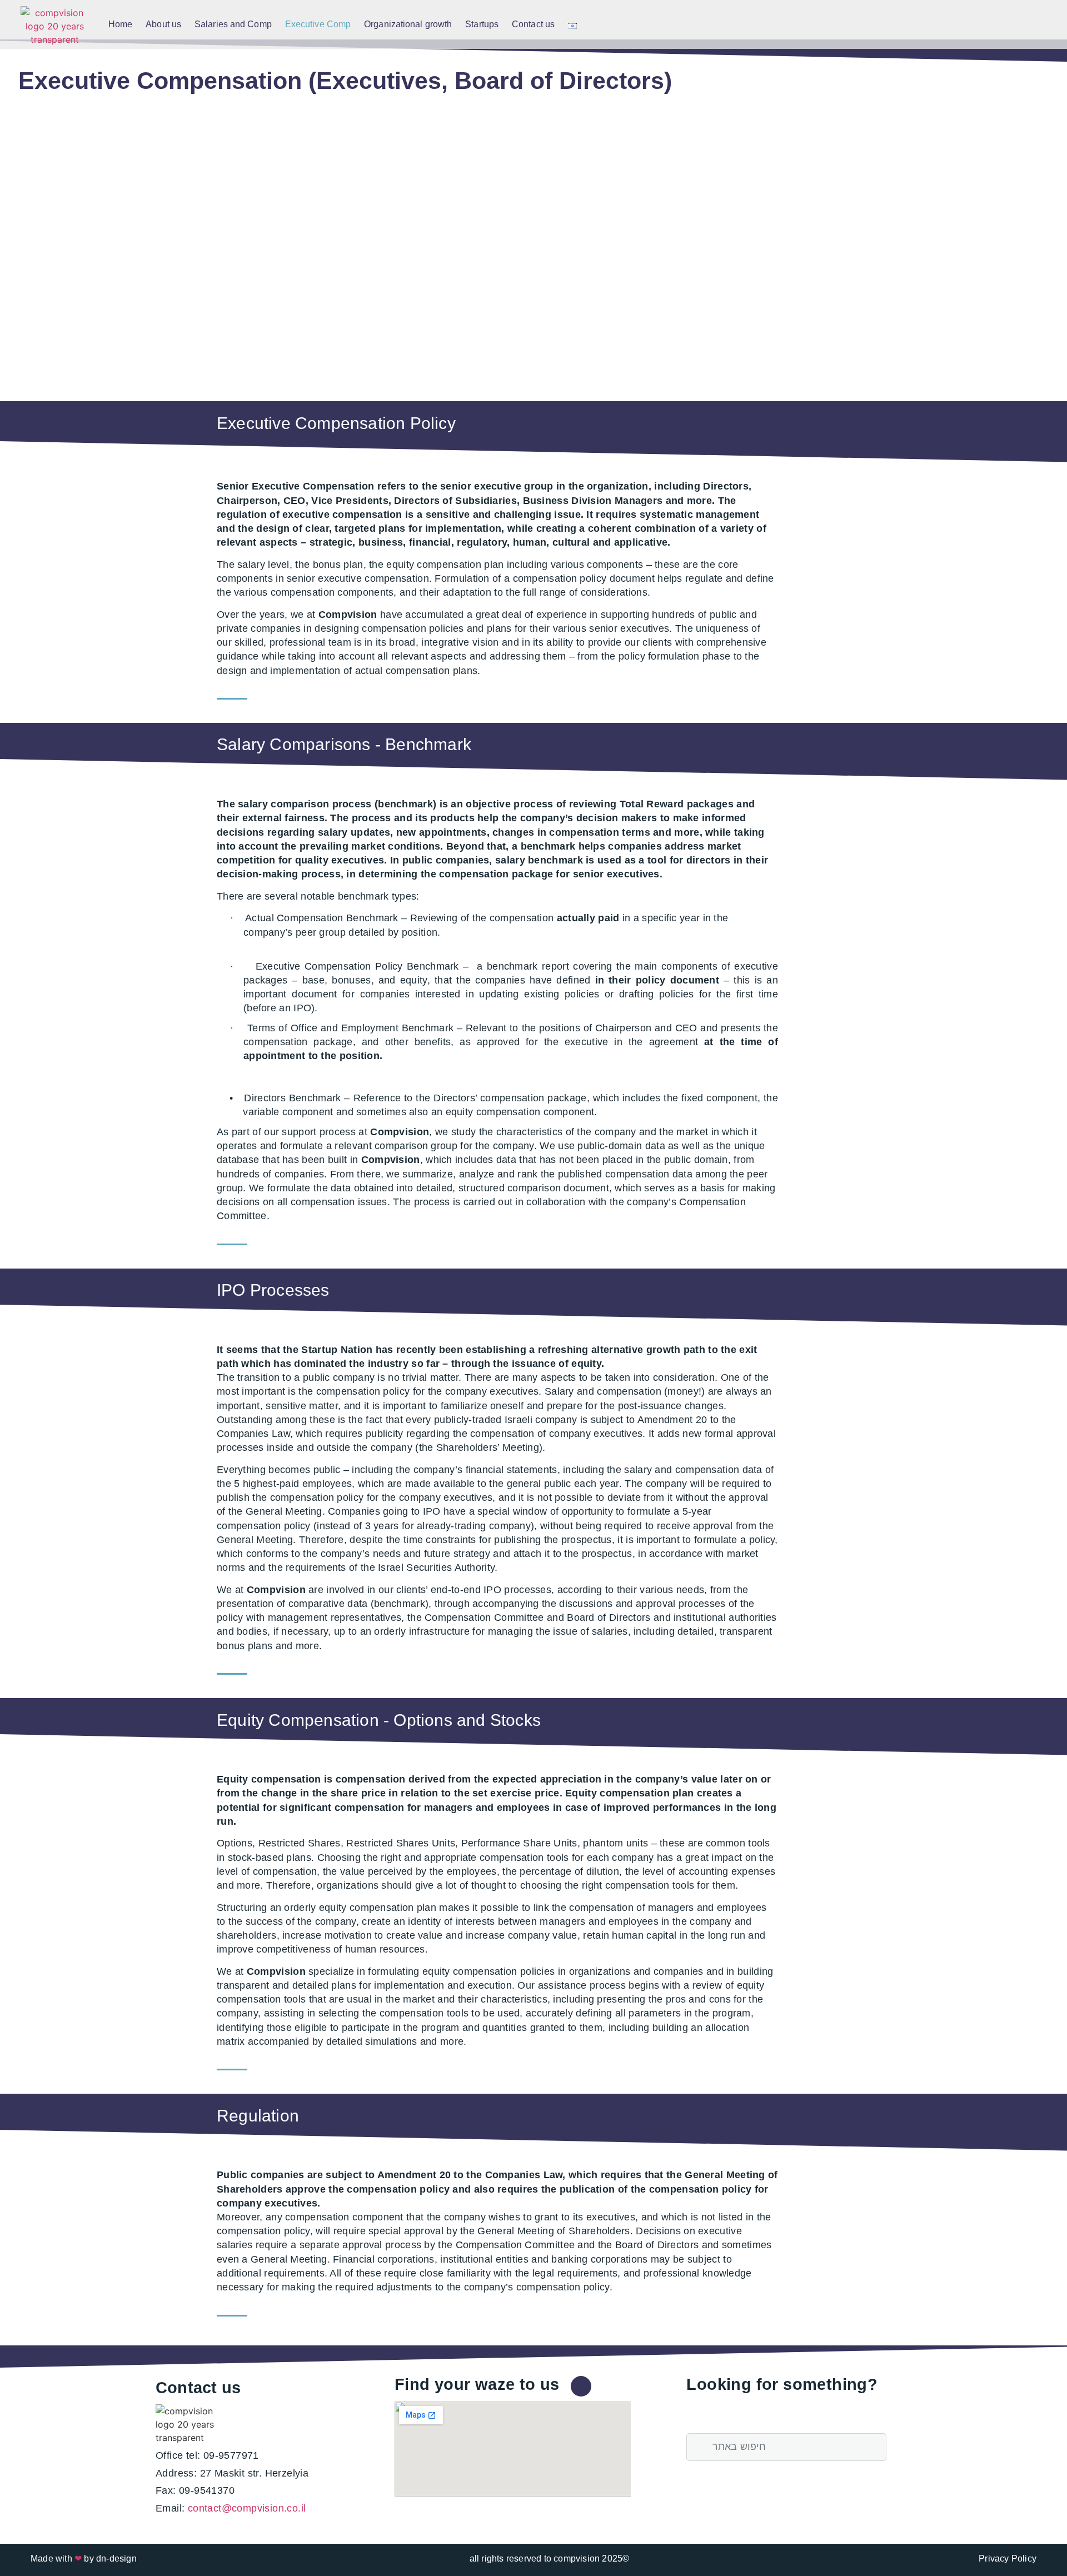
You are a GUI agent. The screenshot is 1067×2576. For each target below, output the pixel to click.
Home (120, 24)
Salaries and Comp (233, 24)
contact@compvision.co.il (247, 2508)
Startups (482, 24)
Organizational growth (408, 24)
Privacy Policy (1008, 2558)
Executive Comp (318, 24)
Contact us (533, 24)
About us (163, 24)
